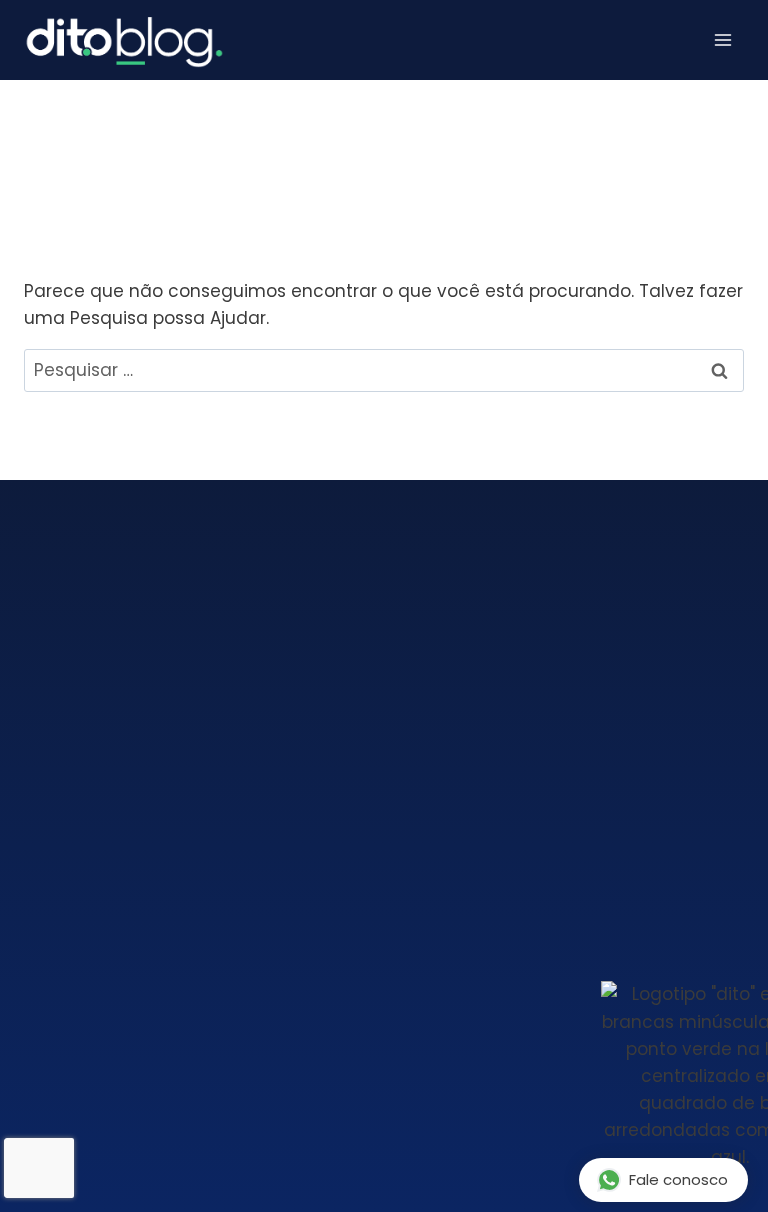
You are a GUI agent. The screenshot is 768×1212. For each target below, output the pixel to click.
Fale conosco (678, 1179)
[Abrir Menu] (723, 40)
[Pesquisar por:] (384, 370)
